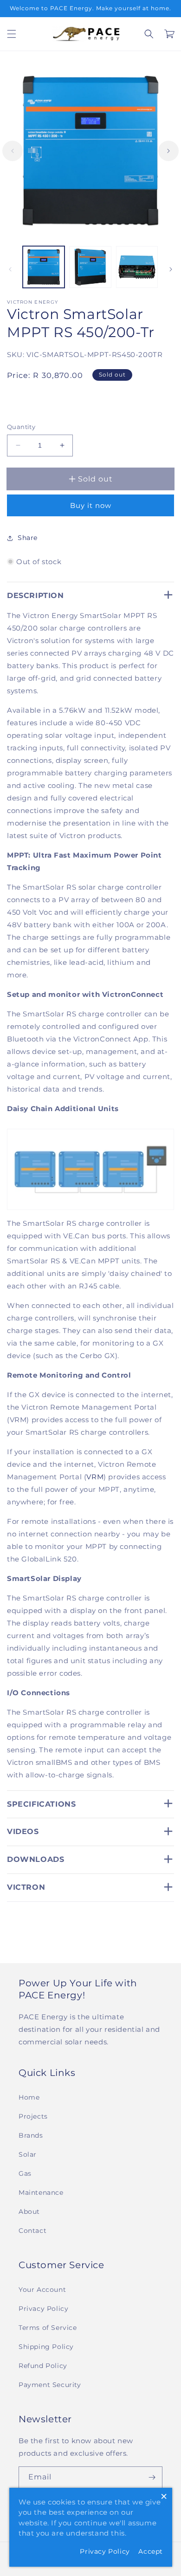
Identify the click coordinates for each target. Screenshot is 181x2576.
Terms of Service (48, 2328)
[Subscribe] (152, 2477)
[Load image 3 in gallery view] (137, 267)
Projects (33, 2116)
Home (29, 2097)
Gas (25, 2173)
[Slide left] (13, 151)
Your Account (42, 2290)
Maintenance (41, 2192)
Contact (32, 2231)
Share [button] (28, 538)
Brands (31, 2135)
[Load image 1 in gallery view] (44, 267)
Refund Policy (43, 2366)
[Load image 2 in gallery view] (90, 267)
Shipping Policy (46, 2347)
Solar (28, 2154)
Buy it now (91, 505)
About (29, 2212)
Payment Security (50, 2385)
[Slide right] (168, 151)
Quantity (21, 427)
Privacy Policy (43, 2309)
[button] (12, 34)
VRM (95, 1477)
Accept (151, 2551)
